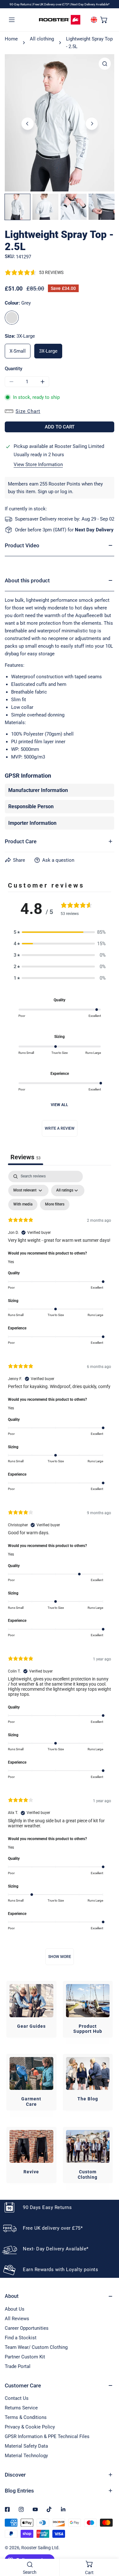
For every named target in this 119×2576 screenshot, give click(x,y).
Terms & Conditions (26, 2417)
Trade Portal (18, 2366)
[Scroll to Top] (108, 2542)
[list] (60, 123)
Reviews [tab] (26, 1157)
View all (60, 1105)
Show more (60, 1957)
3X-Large (48, 351)
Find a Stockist (21, 2338)
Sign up (46, 492)
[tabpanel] (60, 1571)
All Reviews (17, 2319)
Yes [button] (11, 1262)
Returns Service (21, 2408)
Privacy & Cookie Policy (30, 2427)
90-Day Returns (21, 4)
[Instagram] (21, 2509)
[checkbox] (23, 1205)
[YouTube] (35, 2509)
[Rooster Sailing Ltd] (60, 20)
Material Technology (26, 2456)
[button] (104, 19)
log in (66, 492)
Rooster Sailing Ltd (40, 2548)
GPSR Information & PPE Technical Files (47, 2436)
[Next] (92, 124)
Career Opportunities (27, 2328)
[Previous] (28, 124)
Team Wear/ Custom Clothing (36, 2347)
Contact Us (17, 2398)
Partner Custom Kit (25, 2357)
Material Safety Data (26, 2446)
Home (11, 39)
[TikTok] (49, 2509)
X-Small (18, 351)
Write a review (60, 1128)
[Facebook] (7, 2509)
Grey (12, 318)
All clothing (42, 39)
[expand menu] (12, 19)
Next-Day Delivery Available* (90, 4)
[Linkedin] (63, 2509)
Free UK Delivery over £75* (51, 4)
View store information (38, 465)
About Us (15, 2309)
